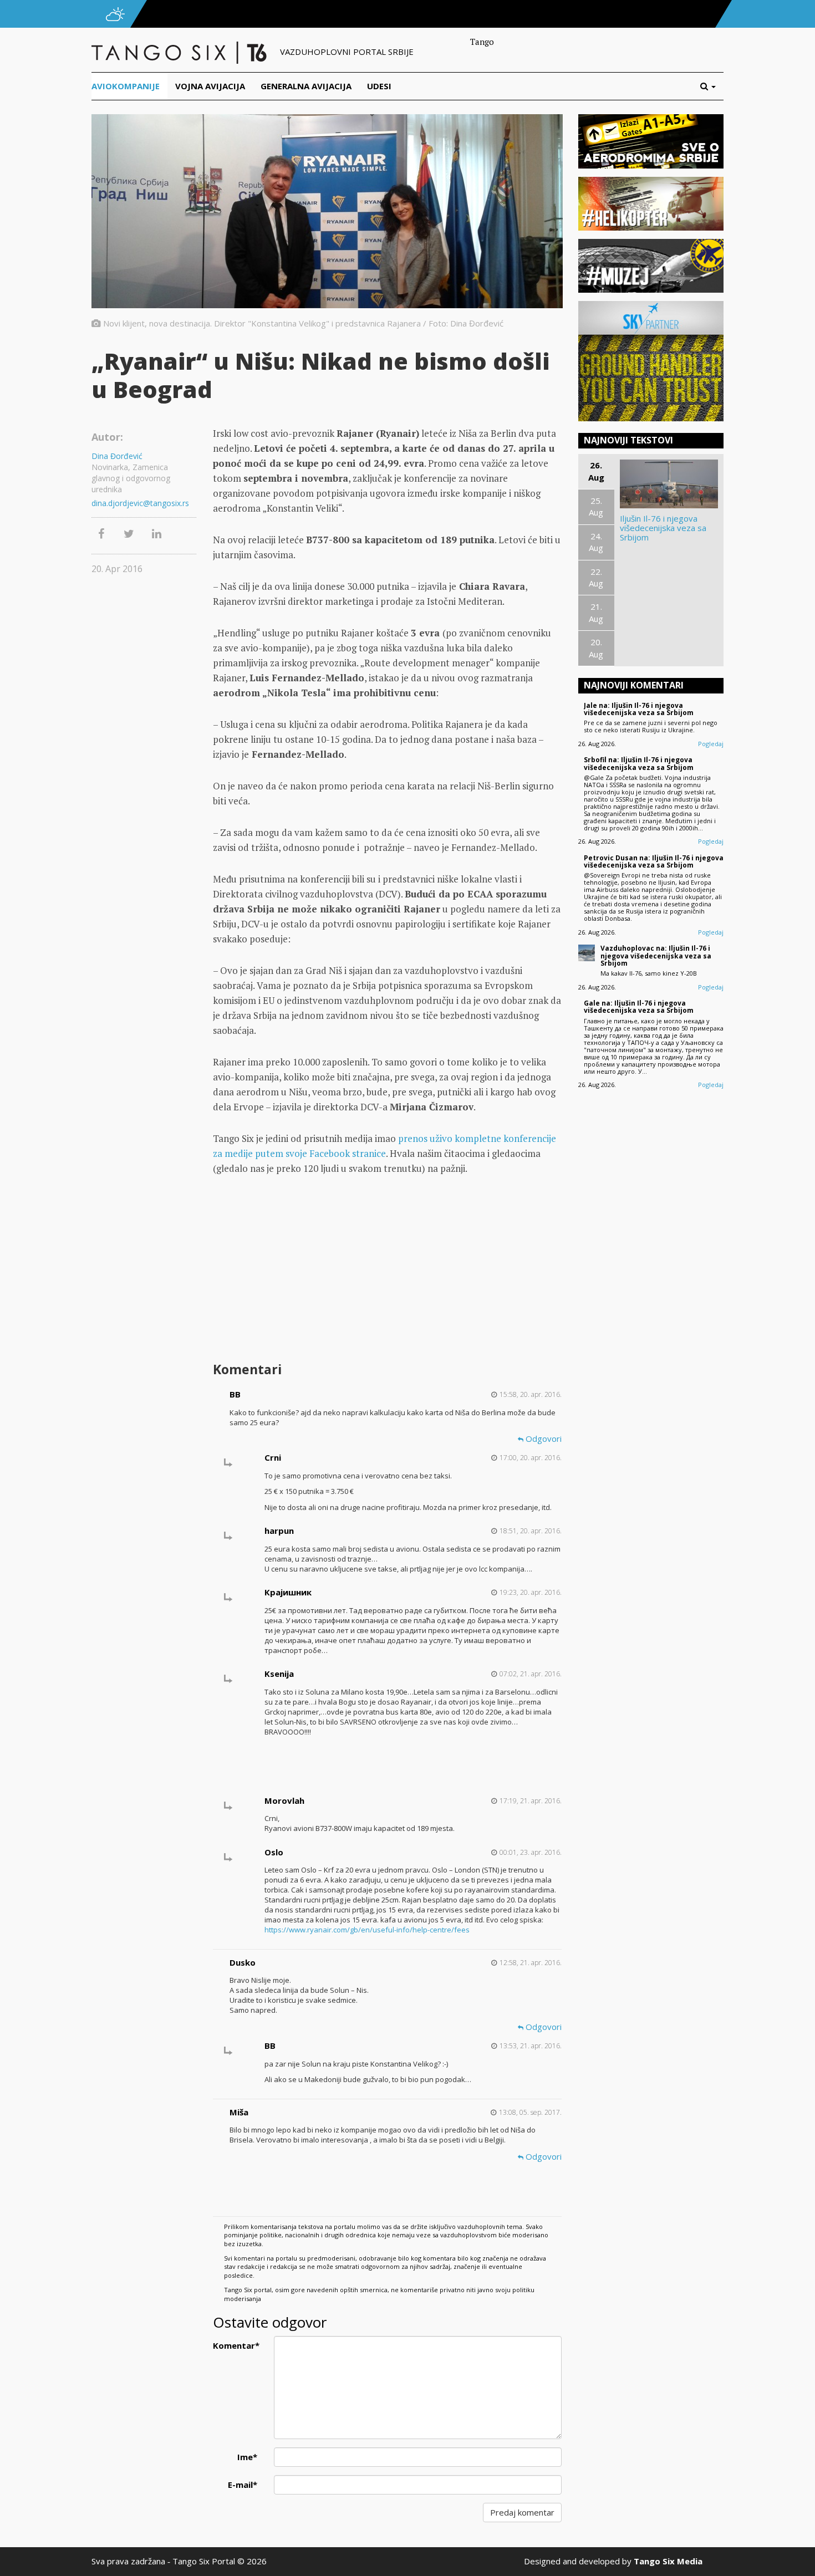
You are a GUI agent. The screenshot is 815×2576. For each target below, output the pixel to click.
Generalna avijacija (306, 86)
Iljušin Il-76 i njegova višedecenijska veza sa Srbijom (663, 528)
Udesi (379, 86)
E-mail (243, 2485)
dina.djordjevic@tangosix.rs (140, 503)
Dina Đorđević (117, 456)
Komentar (236, 2345)
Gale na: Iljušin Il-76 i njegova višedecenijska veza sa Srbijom (639, 1007)
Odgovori (543, 1439)
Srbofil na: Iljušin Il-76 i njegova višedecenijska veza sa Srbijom (639, 763)
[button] (712, 86)
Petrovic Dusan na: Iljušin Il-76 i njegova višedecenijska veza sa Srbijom (654, 861)
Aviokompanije (126, 86)
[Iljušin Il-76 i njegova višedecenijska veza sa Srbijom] (669, 484)
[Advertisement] (387, 1270)
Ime (247, 2457)
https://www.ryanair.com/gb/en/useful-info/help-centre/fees (367, 1930)
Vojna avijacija (210, 86)
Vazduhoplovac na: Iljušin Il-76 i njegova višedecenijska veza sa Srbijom (656, 955)
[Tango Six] (180, 52)
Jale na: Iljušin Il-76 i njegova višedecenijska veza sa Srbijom (639, 709)
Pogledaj (711, 744)
